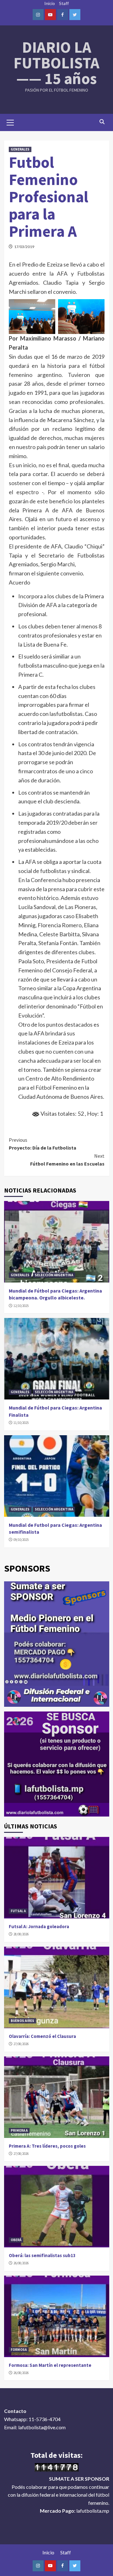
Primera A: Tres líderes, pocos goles (47, 2146)
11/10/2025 (21, 1423)
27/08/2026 (21, 2044)
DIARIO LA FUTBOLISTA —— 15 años (56, 63)
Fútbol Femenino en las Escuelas (67, 1160)
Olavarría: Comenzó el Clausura (42, 2036)
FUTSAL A (18, 1911)
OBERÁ (16, 2240)
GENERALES (20, 149)
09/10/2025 (21, 1540)
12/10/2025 (21, 1306)
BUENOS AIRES (22, 2021)
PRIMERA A (19, 2130)
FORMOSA (19, 2350)
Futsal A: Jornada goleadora (39, 1926)
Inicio (50, 3)
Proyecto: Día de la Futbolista (43, 1144)
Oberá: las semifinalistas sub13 (42, 2255)
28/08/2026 (21, 1934)
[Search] (102, 122)
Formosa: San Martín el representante (50, 2365)
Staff (64, 3)
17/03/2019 (24, 247)
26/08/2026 (21, 2263)
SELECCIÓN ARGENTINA (54, 1275)
